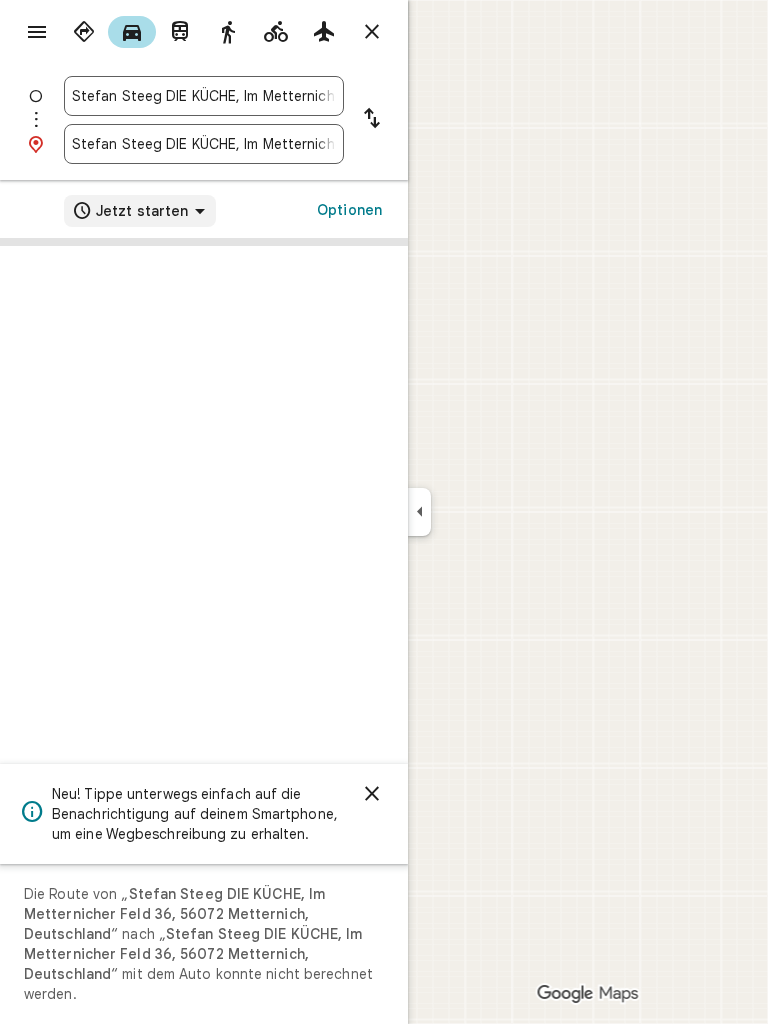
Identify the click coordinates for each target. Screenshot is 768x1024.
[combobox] (204, 96)
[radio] (84, 32)
